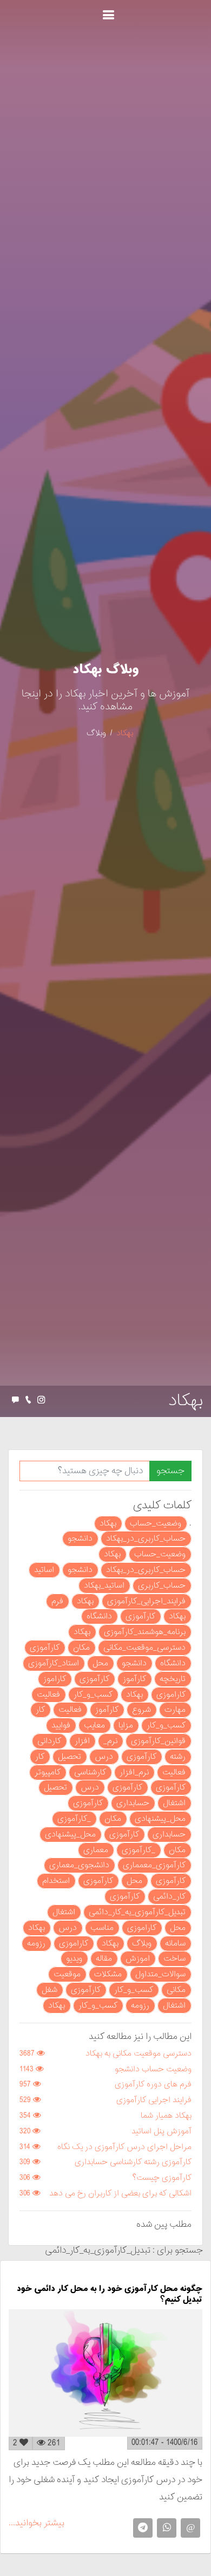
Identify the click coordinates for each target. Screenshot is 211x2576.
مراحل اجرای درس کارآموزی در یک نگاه (124, 2147)
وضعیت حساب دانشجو (153, 2069)
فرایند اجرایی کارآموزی (154, 2100)
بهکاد (125, 733)
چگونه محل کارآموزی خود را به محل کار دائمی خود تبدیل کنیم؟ (110, 2294)
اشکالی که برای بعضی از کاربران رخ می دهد (120, 2194)
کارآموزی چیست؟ (162, 2178)
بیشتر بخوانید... (37, 2523)
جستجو (170, 1471)
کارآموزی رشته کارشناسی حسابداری (133, 2162)
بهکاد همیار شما (166, 2116)
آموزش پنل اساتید (161, 2131)
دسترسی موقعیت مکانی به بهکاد (139, 2054)
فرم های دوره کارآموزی (153, 2084)
